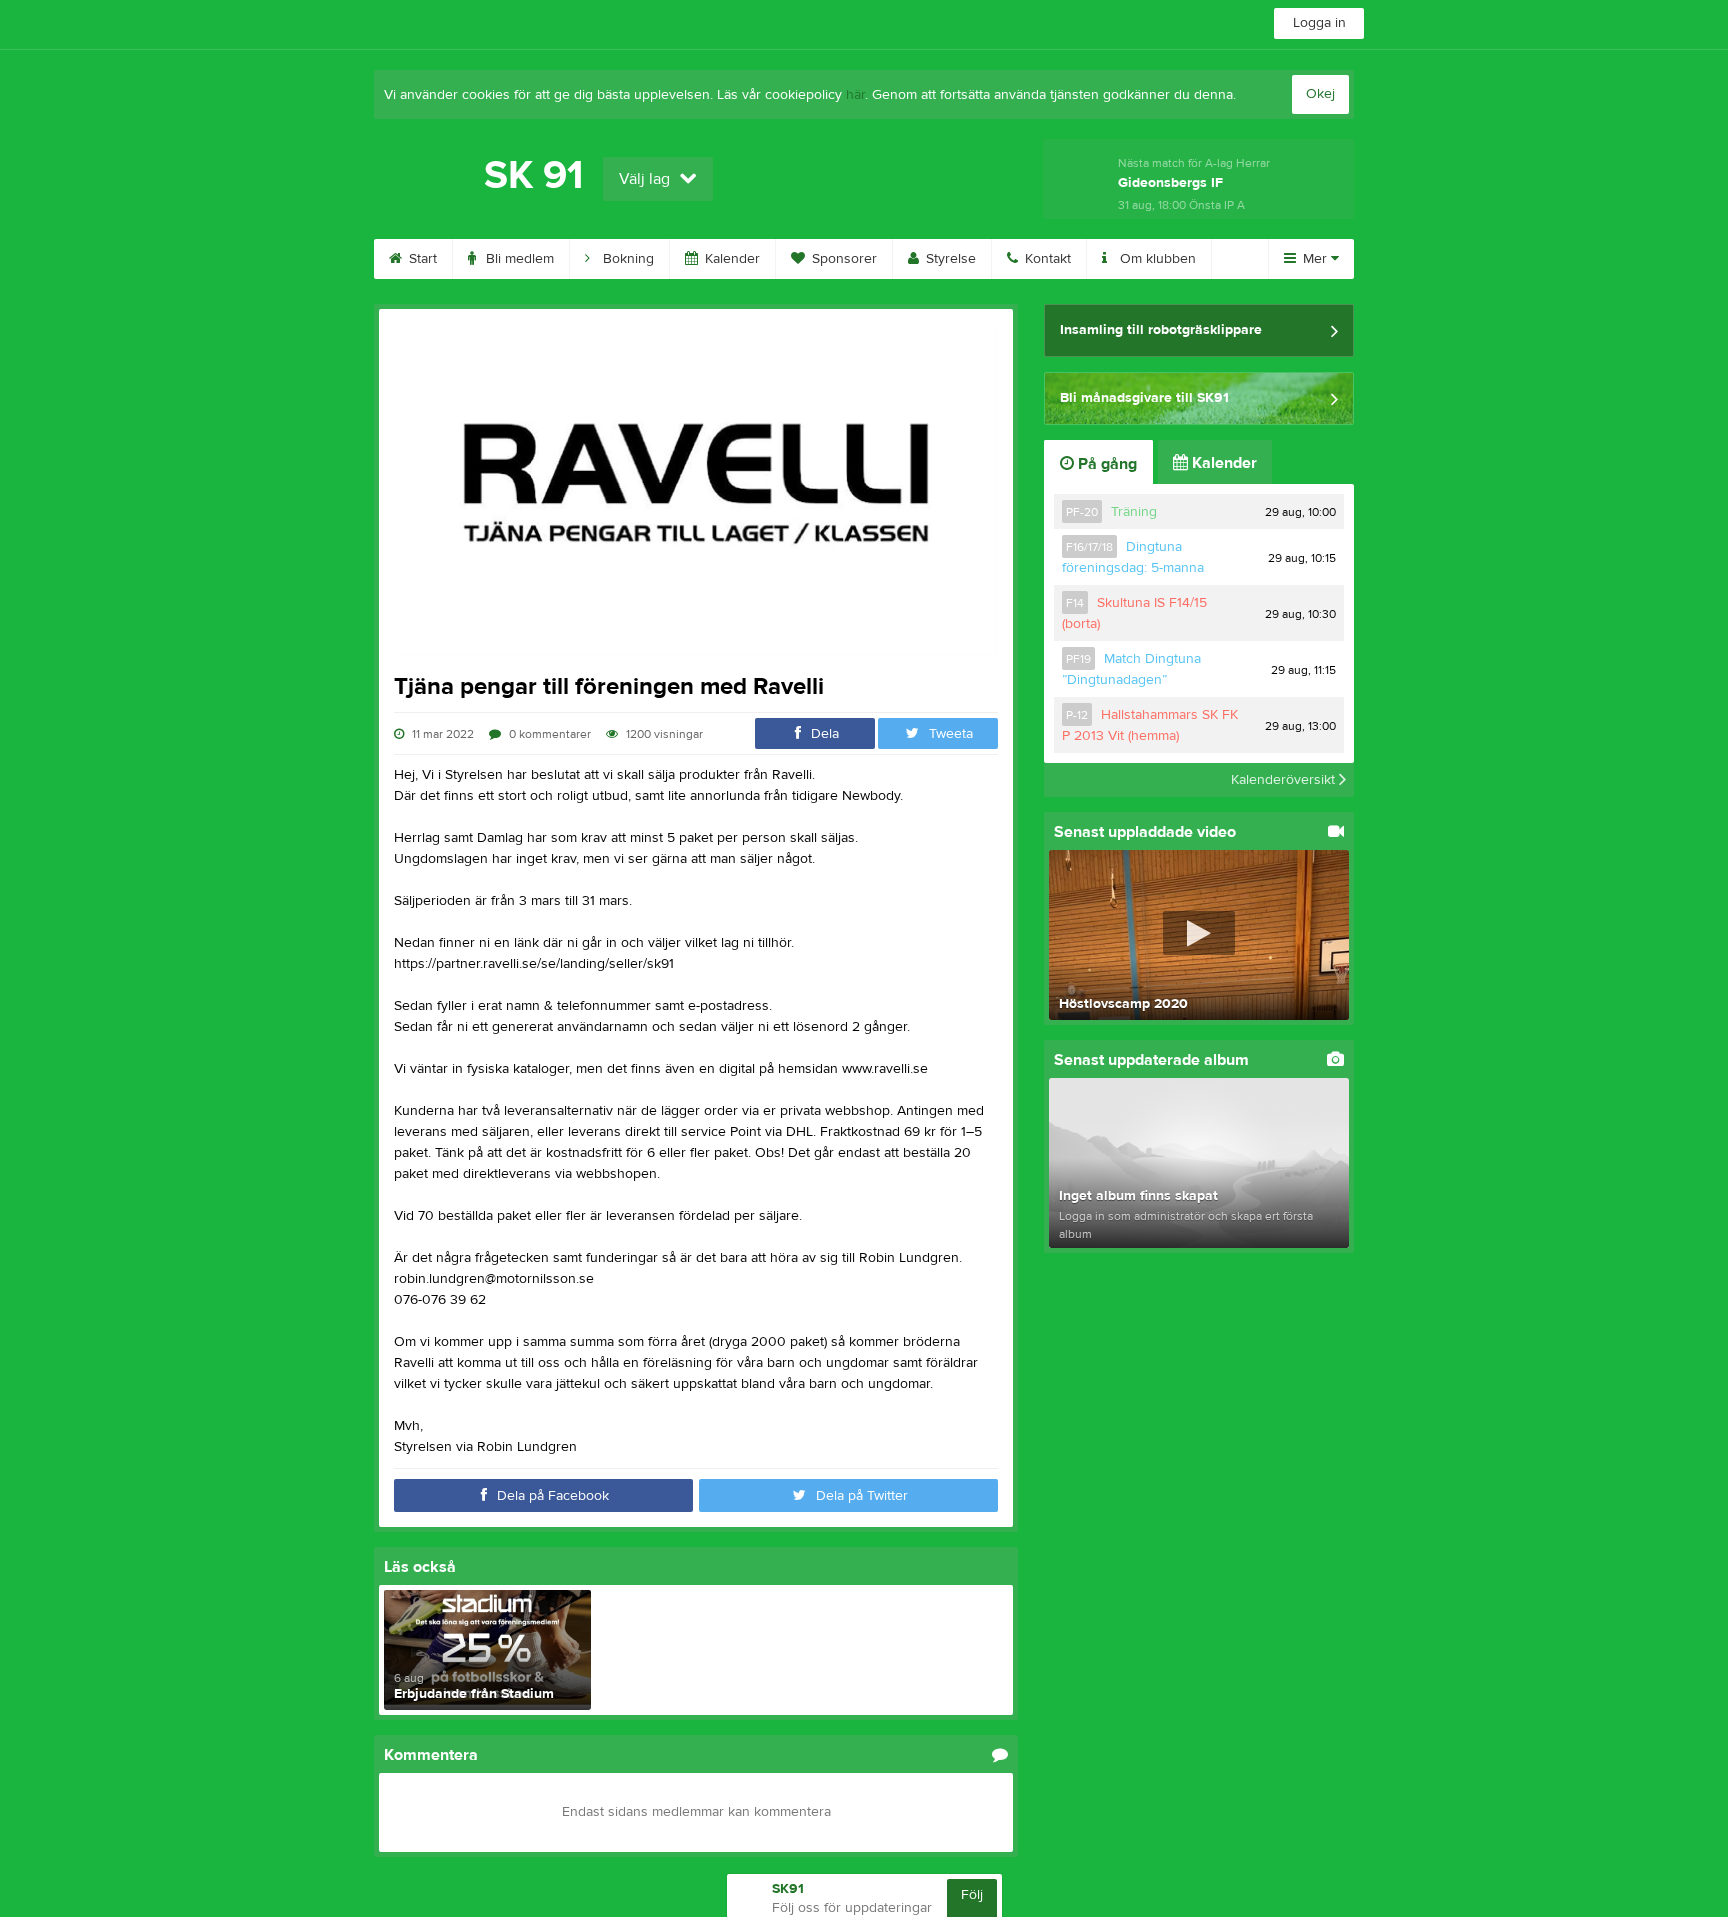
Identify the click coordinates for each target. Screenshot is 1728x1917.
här (855, 95)
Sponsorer (842, 259)
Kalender (730, 259)
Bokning (626, 259)
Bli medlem (518, 259)
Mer (1315, 259)
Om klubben (1156, 259)
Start (421, 259)
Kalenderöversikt (1285, 780)
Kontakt (1046, 259)
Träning (1134, 512)
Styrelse (949, 259)
